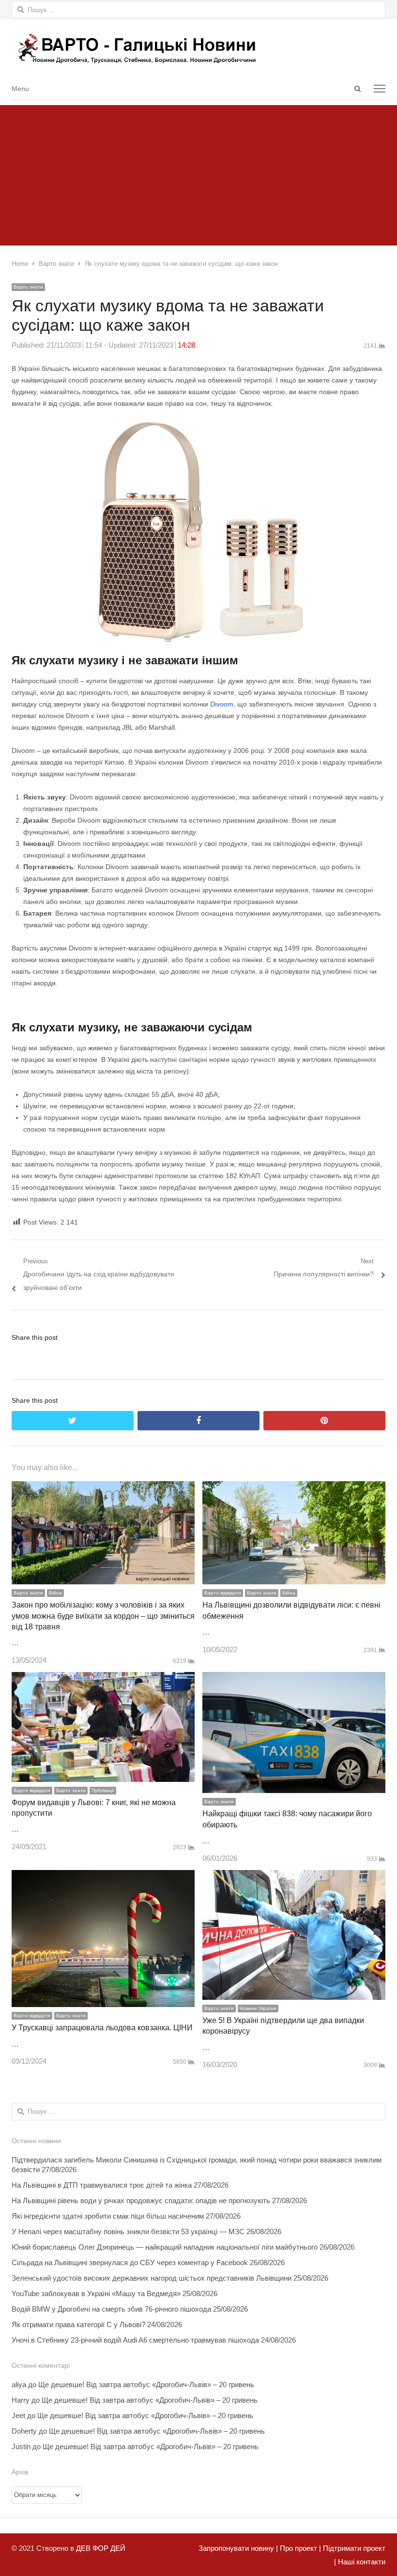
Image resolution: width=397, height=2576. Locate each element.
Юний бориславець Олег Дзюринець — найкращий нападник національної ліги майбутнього (165, 2247)
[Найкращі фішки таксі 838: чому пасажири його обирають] (294, 1679)
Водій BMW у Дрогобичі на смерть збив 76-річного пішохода (111, 2309)
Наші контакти (361, 2562)
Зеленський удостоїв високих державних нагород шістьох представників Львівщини (152, 2278)
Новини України (258, 2008)
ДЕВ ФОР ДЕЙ (101, 2548)
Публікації (103, 1790)
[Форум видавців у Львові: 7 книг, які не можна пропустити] (103, 1679)
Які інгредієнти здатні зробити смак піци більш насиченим (108, 2216)
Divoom (222, 704)
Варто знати (28, 287)
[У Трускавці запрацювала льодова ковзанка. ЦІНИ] (103, 1877)
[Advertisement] (198, 173)
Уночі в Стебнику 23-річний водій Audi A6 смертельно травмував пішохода (135, 2340)
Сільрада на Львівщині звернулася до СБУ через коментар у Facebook (130, 2262)
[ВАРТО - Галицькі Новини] (198, 48)
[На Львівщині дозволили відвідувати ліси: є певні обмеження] (294, 1488)
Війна (55, 1593)
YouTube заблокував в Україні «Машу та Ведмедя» (96, 2293)
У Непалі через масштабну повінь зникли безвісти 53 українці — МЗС (128, 2231)
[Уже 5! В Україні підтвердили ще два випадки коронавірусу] (294, 1877)
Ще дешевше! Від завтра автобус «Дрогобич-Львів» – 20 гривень (146, 2384)
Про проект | (299, 2548)
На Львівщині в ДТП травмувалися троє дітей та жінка (102, 2185)
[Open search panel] (357, 89)
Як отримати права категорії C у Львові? (78, 2324)
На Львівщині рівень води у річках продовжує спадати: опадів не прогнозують (141, 2200)
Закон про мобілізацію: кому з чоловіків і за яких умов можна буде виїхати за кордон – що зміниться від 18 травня (103, 1616)
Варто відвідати (223, 1593)
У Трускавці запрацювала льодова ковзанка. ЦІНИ (102, 2028)
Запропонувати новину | (238, 2548)
